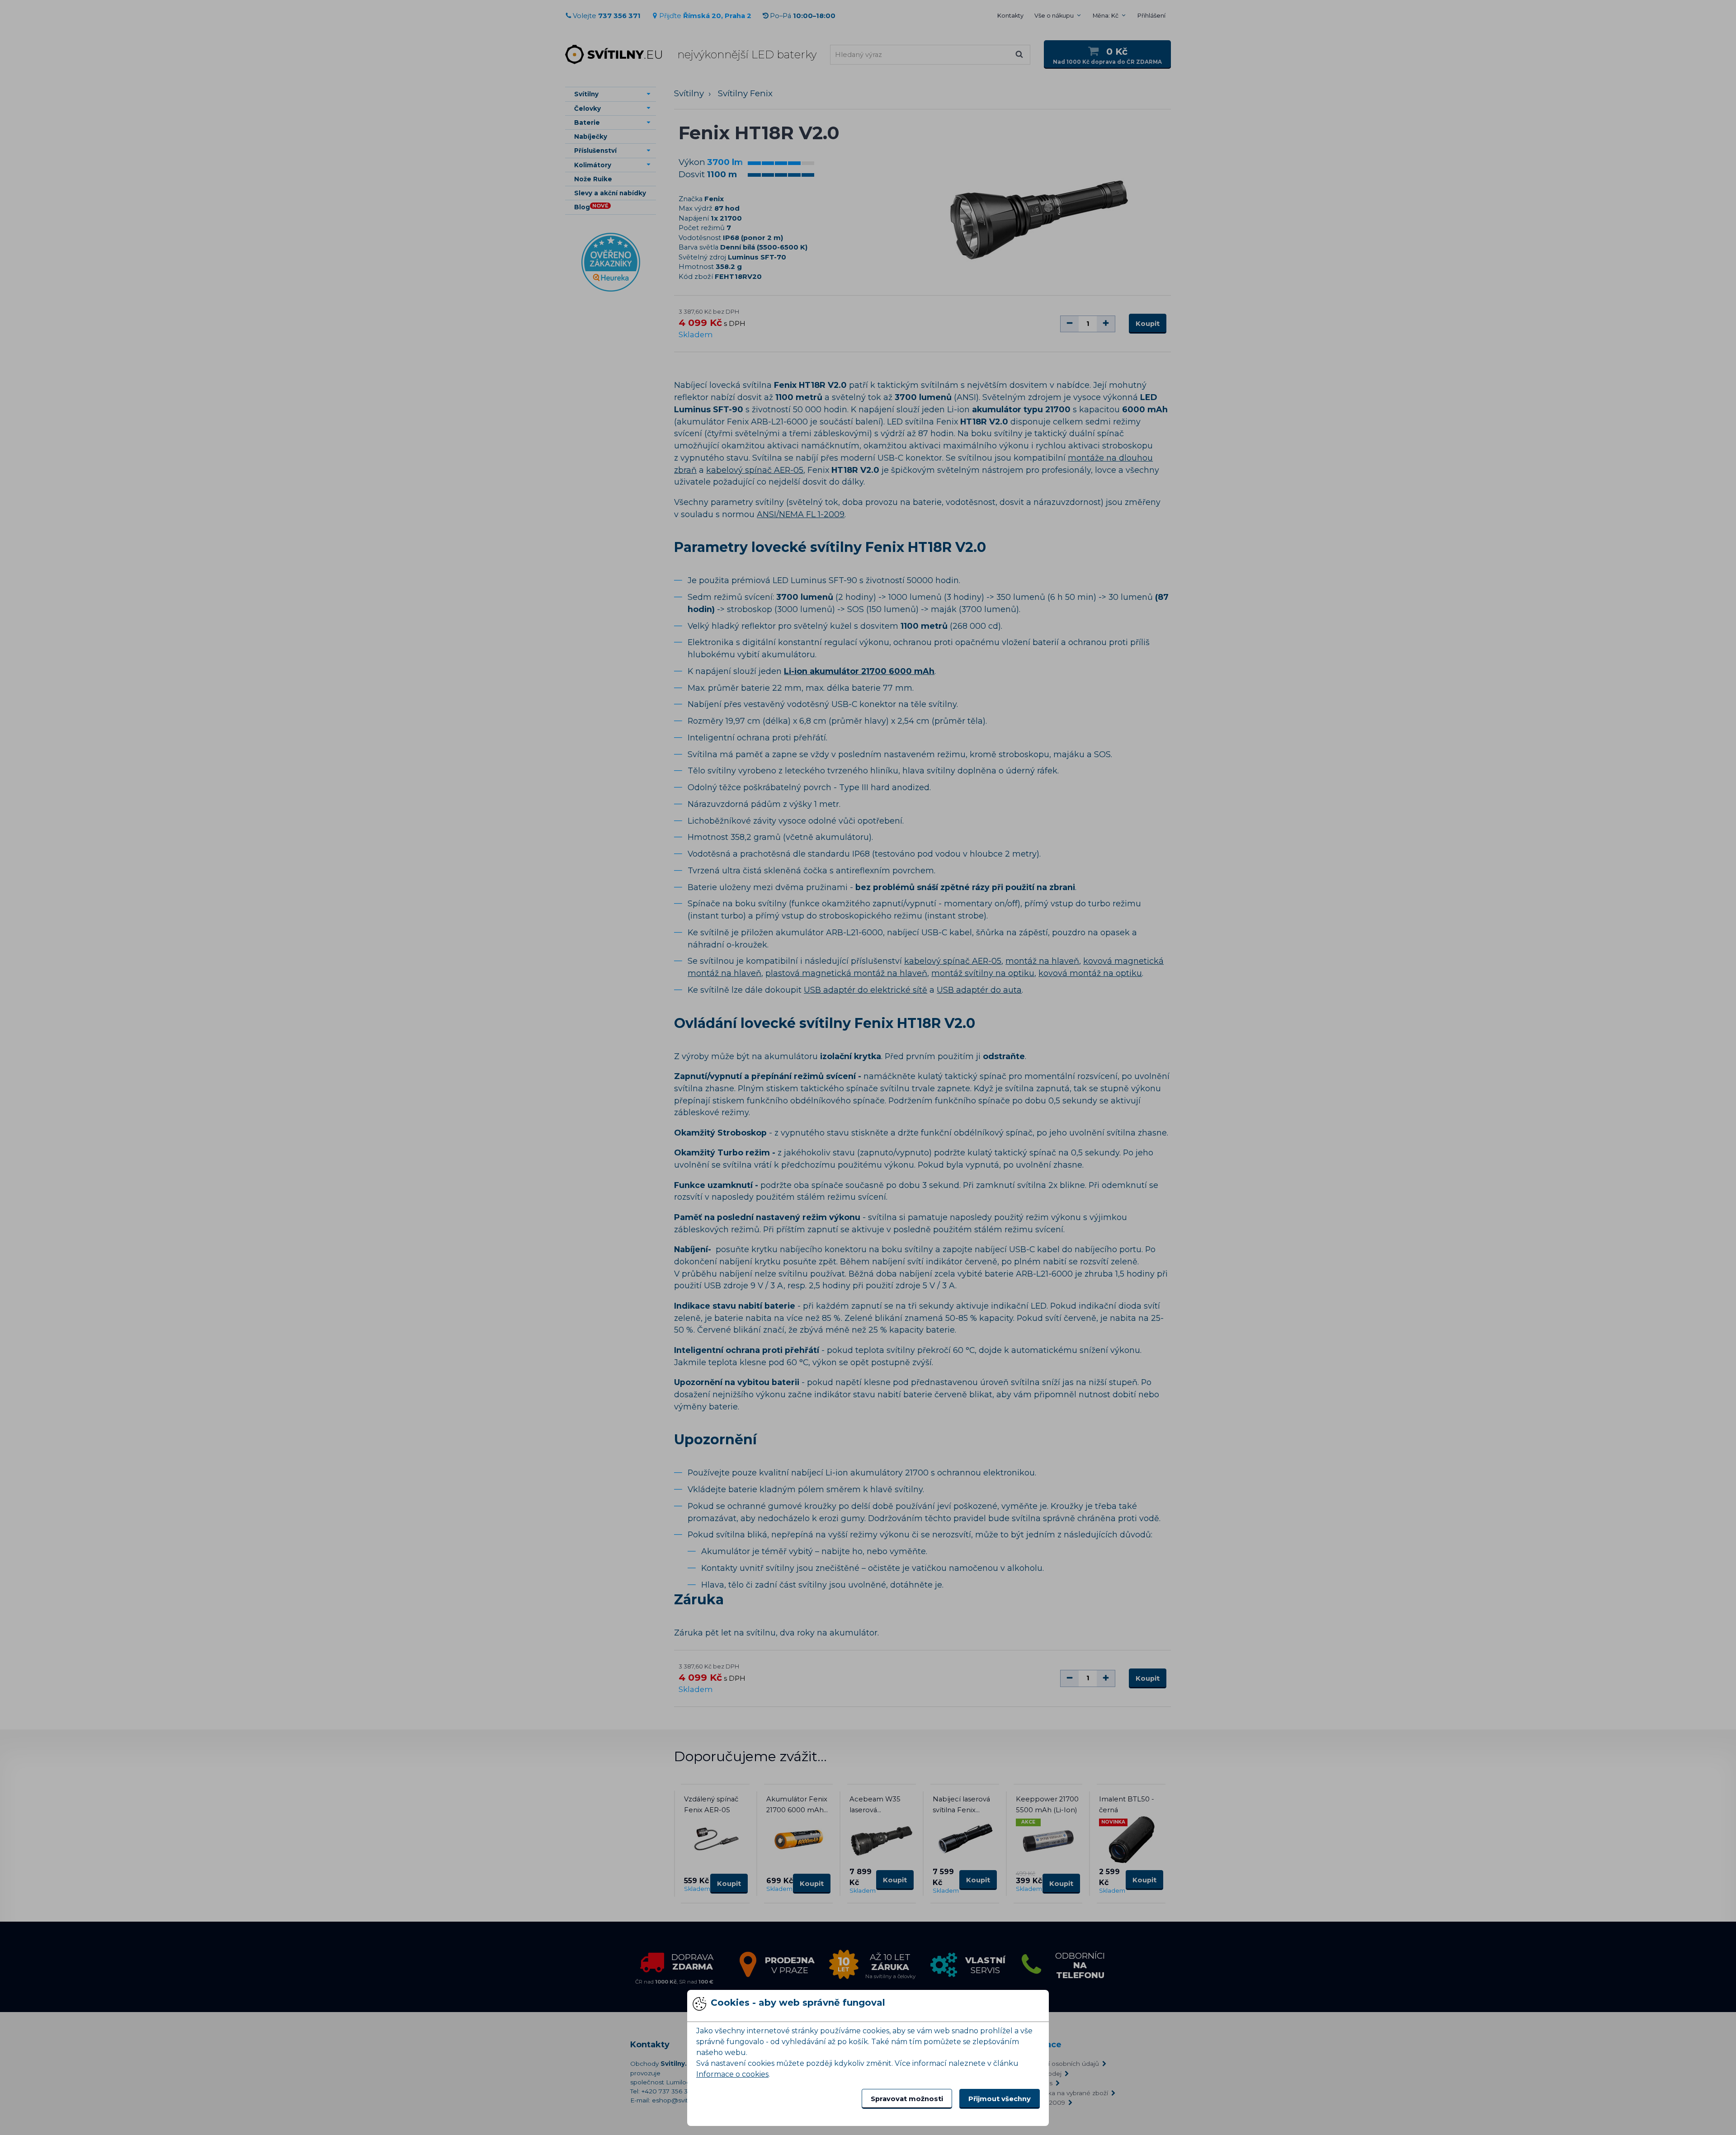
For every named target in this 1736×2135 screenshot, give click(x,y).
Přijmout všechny (1000, 2099)
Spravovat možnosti (907, 2099)
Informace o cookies (732, 2074)
